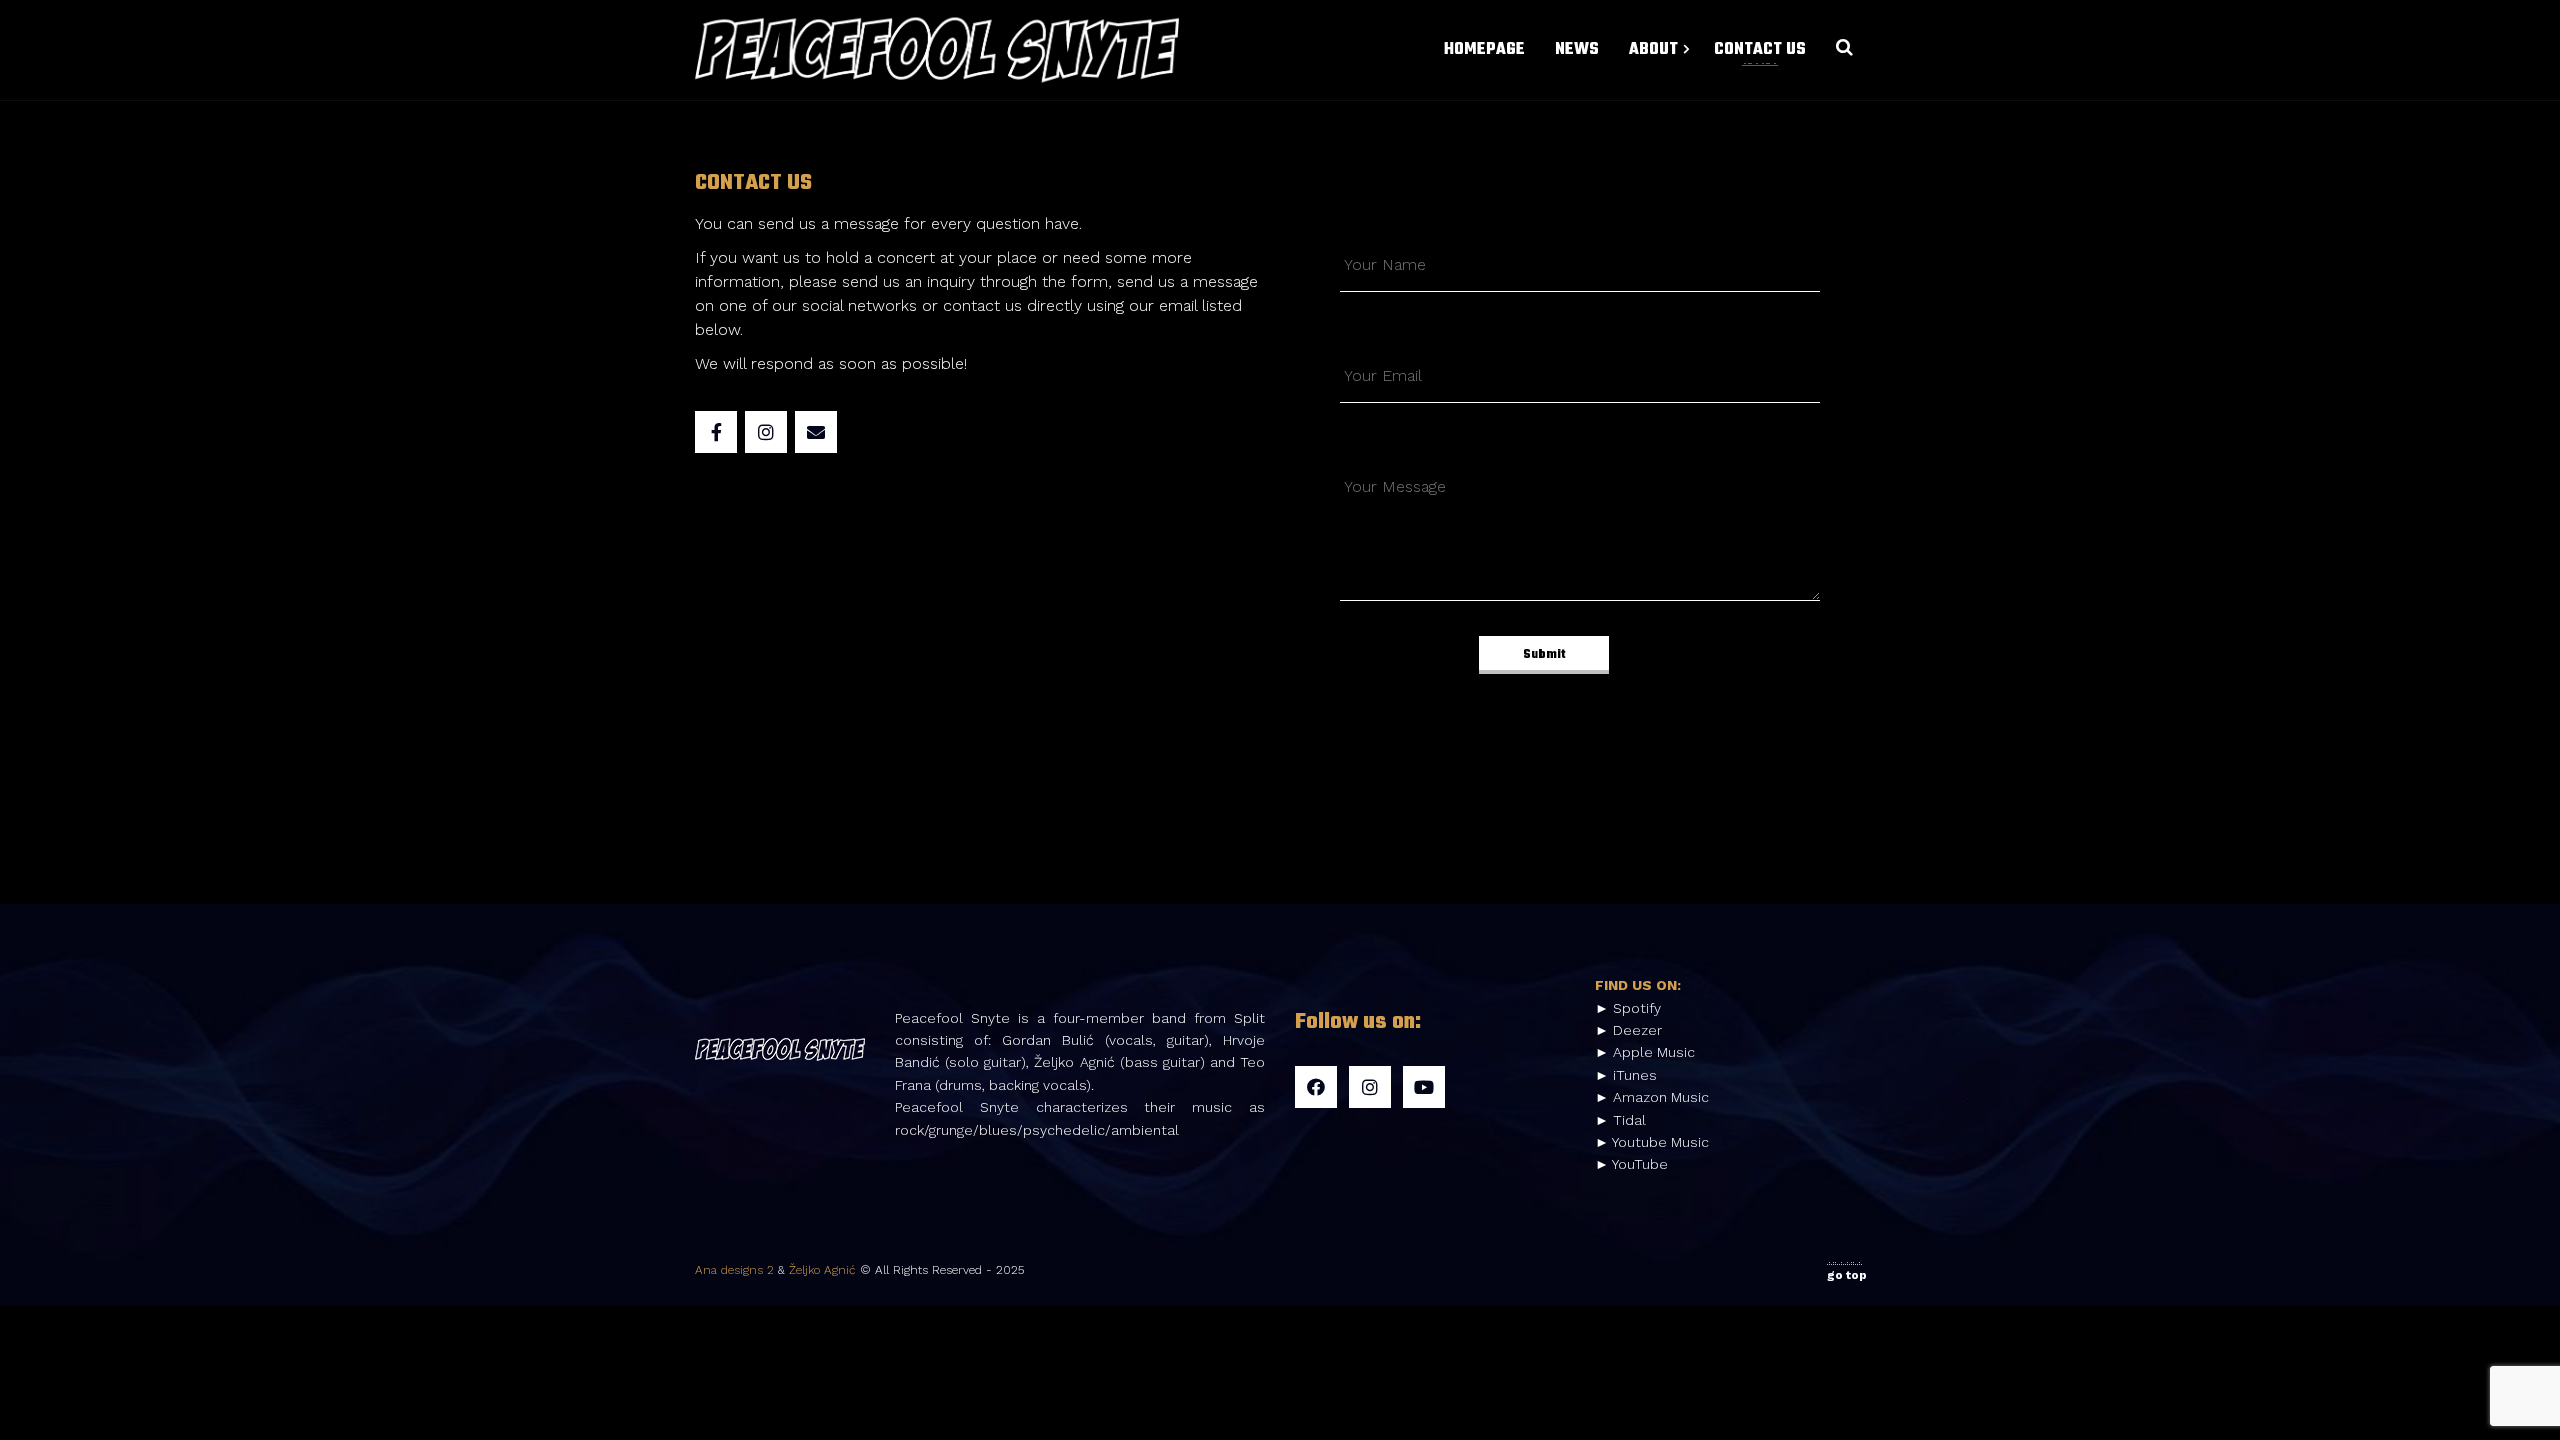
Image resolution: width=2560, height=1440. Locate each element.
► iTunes (1626, 1075)
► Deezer (1628, 1030)
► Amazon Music (1652, 1097)
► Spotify (1628, 1008)
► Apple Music (1645, 1052)
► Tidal (1620, 1120)
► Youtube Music (1652, 1142)
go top (1847, 1275)
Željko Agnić (822, 1270)
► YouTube (1631, 1164)
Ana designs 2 (734, 1270)
